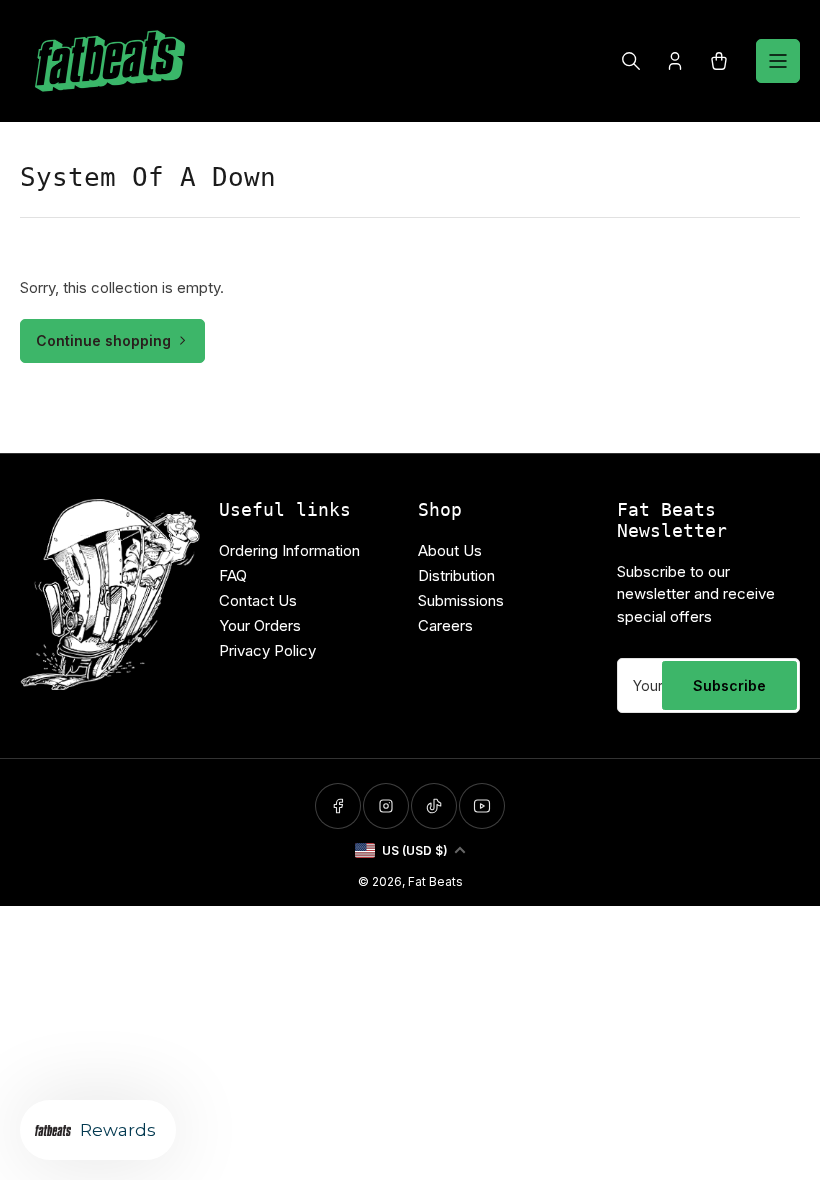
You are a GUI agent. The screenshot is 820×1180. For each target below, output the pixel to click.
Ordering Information (289, 550)
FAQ (233, 575)
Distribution (456, 575)
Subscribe (729, 685)
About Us (450, 550)
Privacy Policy (267, 650)
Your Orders (260, 625)
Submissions (461, 600)
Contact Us (258, 600)
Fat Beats (435, 881)
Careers (445, 625)
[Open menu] (778, 61)
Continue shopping (103, 340)
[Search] (631, 61)
